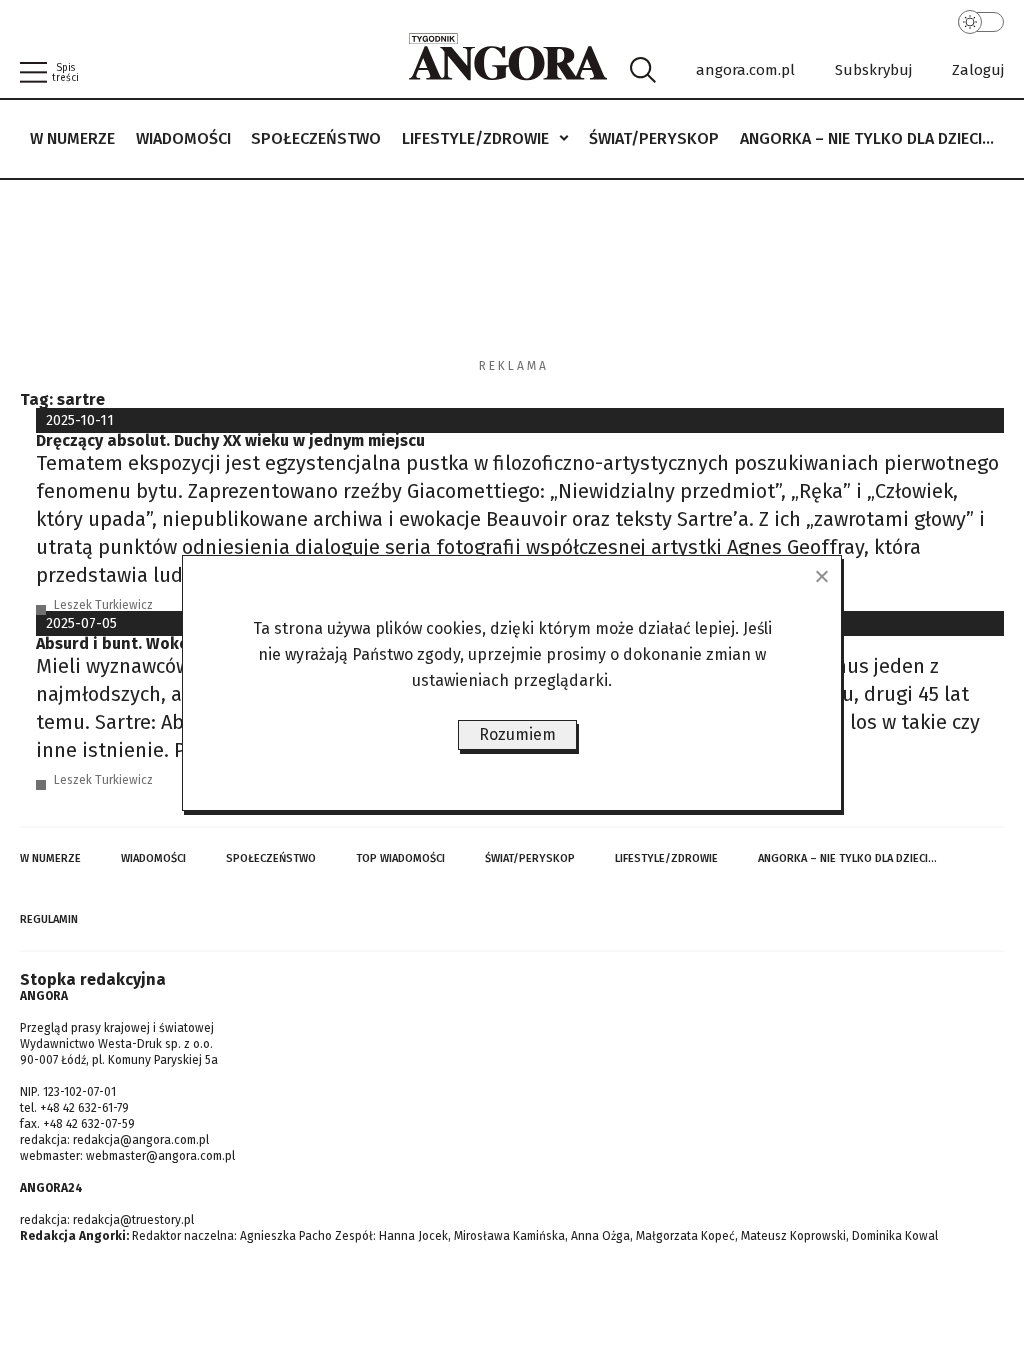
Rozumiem (517, 734)
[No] (821, 576)
